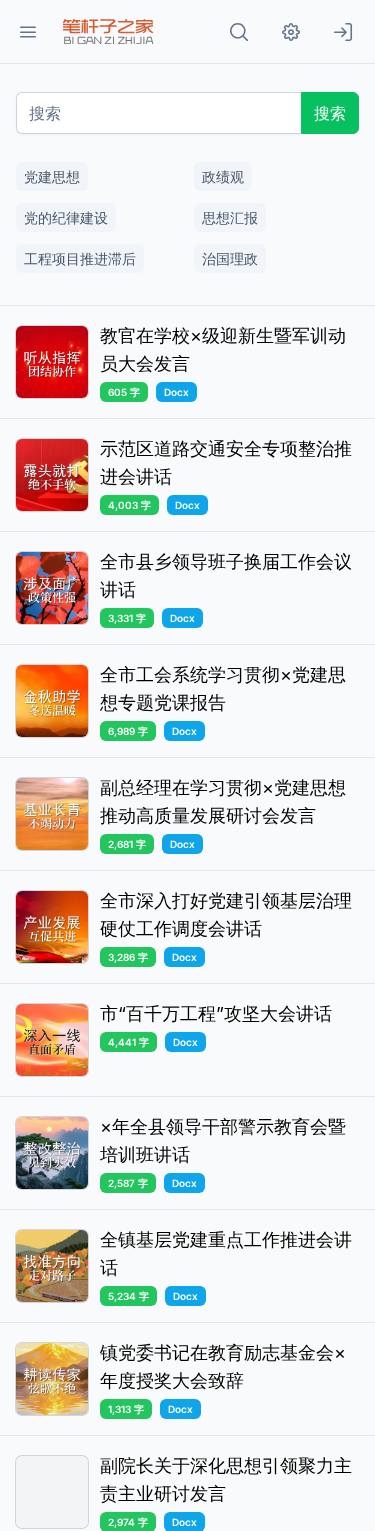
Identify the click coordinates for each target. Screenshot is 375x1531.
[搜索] (239, 32)
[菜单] (28, 32)
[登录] (343, 32)
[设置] (291, 32)
